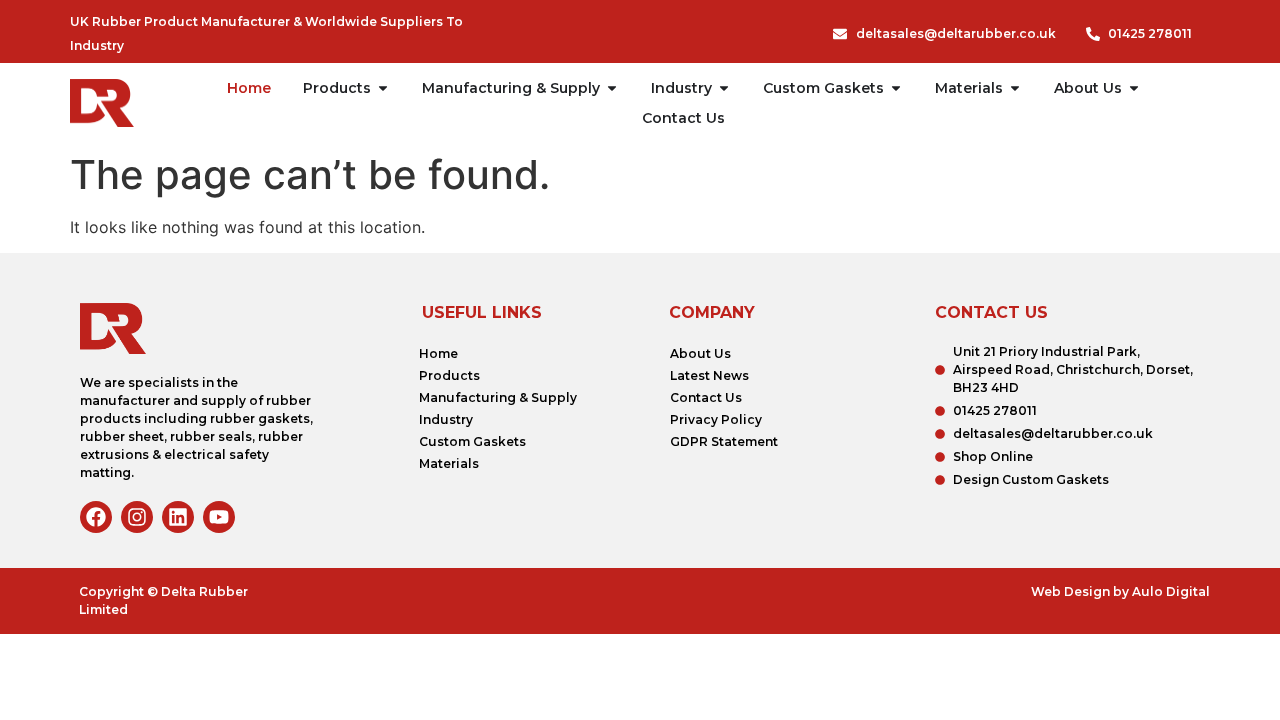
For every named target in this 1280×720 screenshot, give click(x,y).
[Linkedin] (178, 517)
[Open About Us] (1134, 88)
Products (449, 375)
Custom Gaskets (472, 441)
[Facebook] (96, 517)
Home (438, 353)
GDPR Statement (724, 441)
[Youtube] (219, 517)
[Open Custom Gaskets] (896, 88)
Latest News (709, 375)
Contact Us (706, 397)
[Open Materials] (1015, 88)
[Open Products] (383, 88)
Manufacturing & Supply (498, 397)
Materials (449, 463)
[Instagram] (137, 517)
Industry (446, 419)
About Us (700, 353)
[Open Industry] (724, 88)
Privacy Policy (716, 419)
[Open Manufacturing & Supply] (612, 88)
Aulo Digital (1171, 591)
